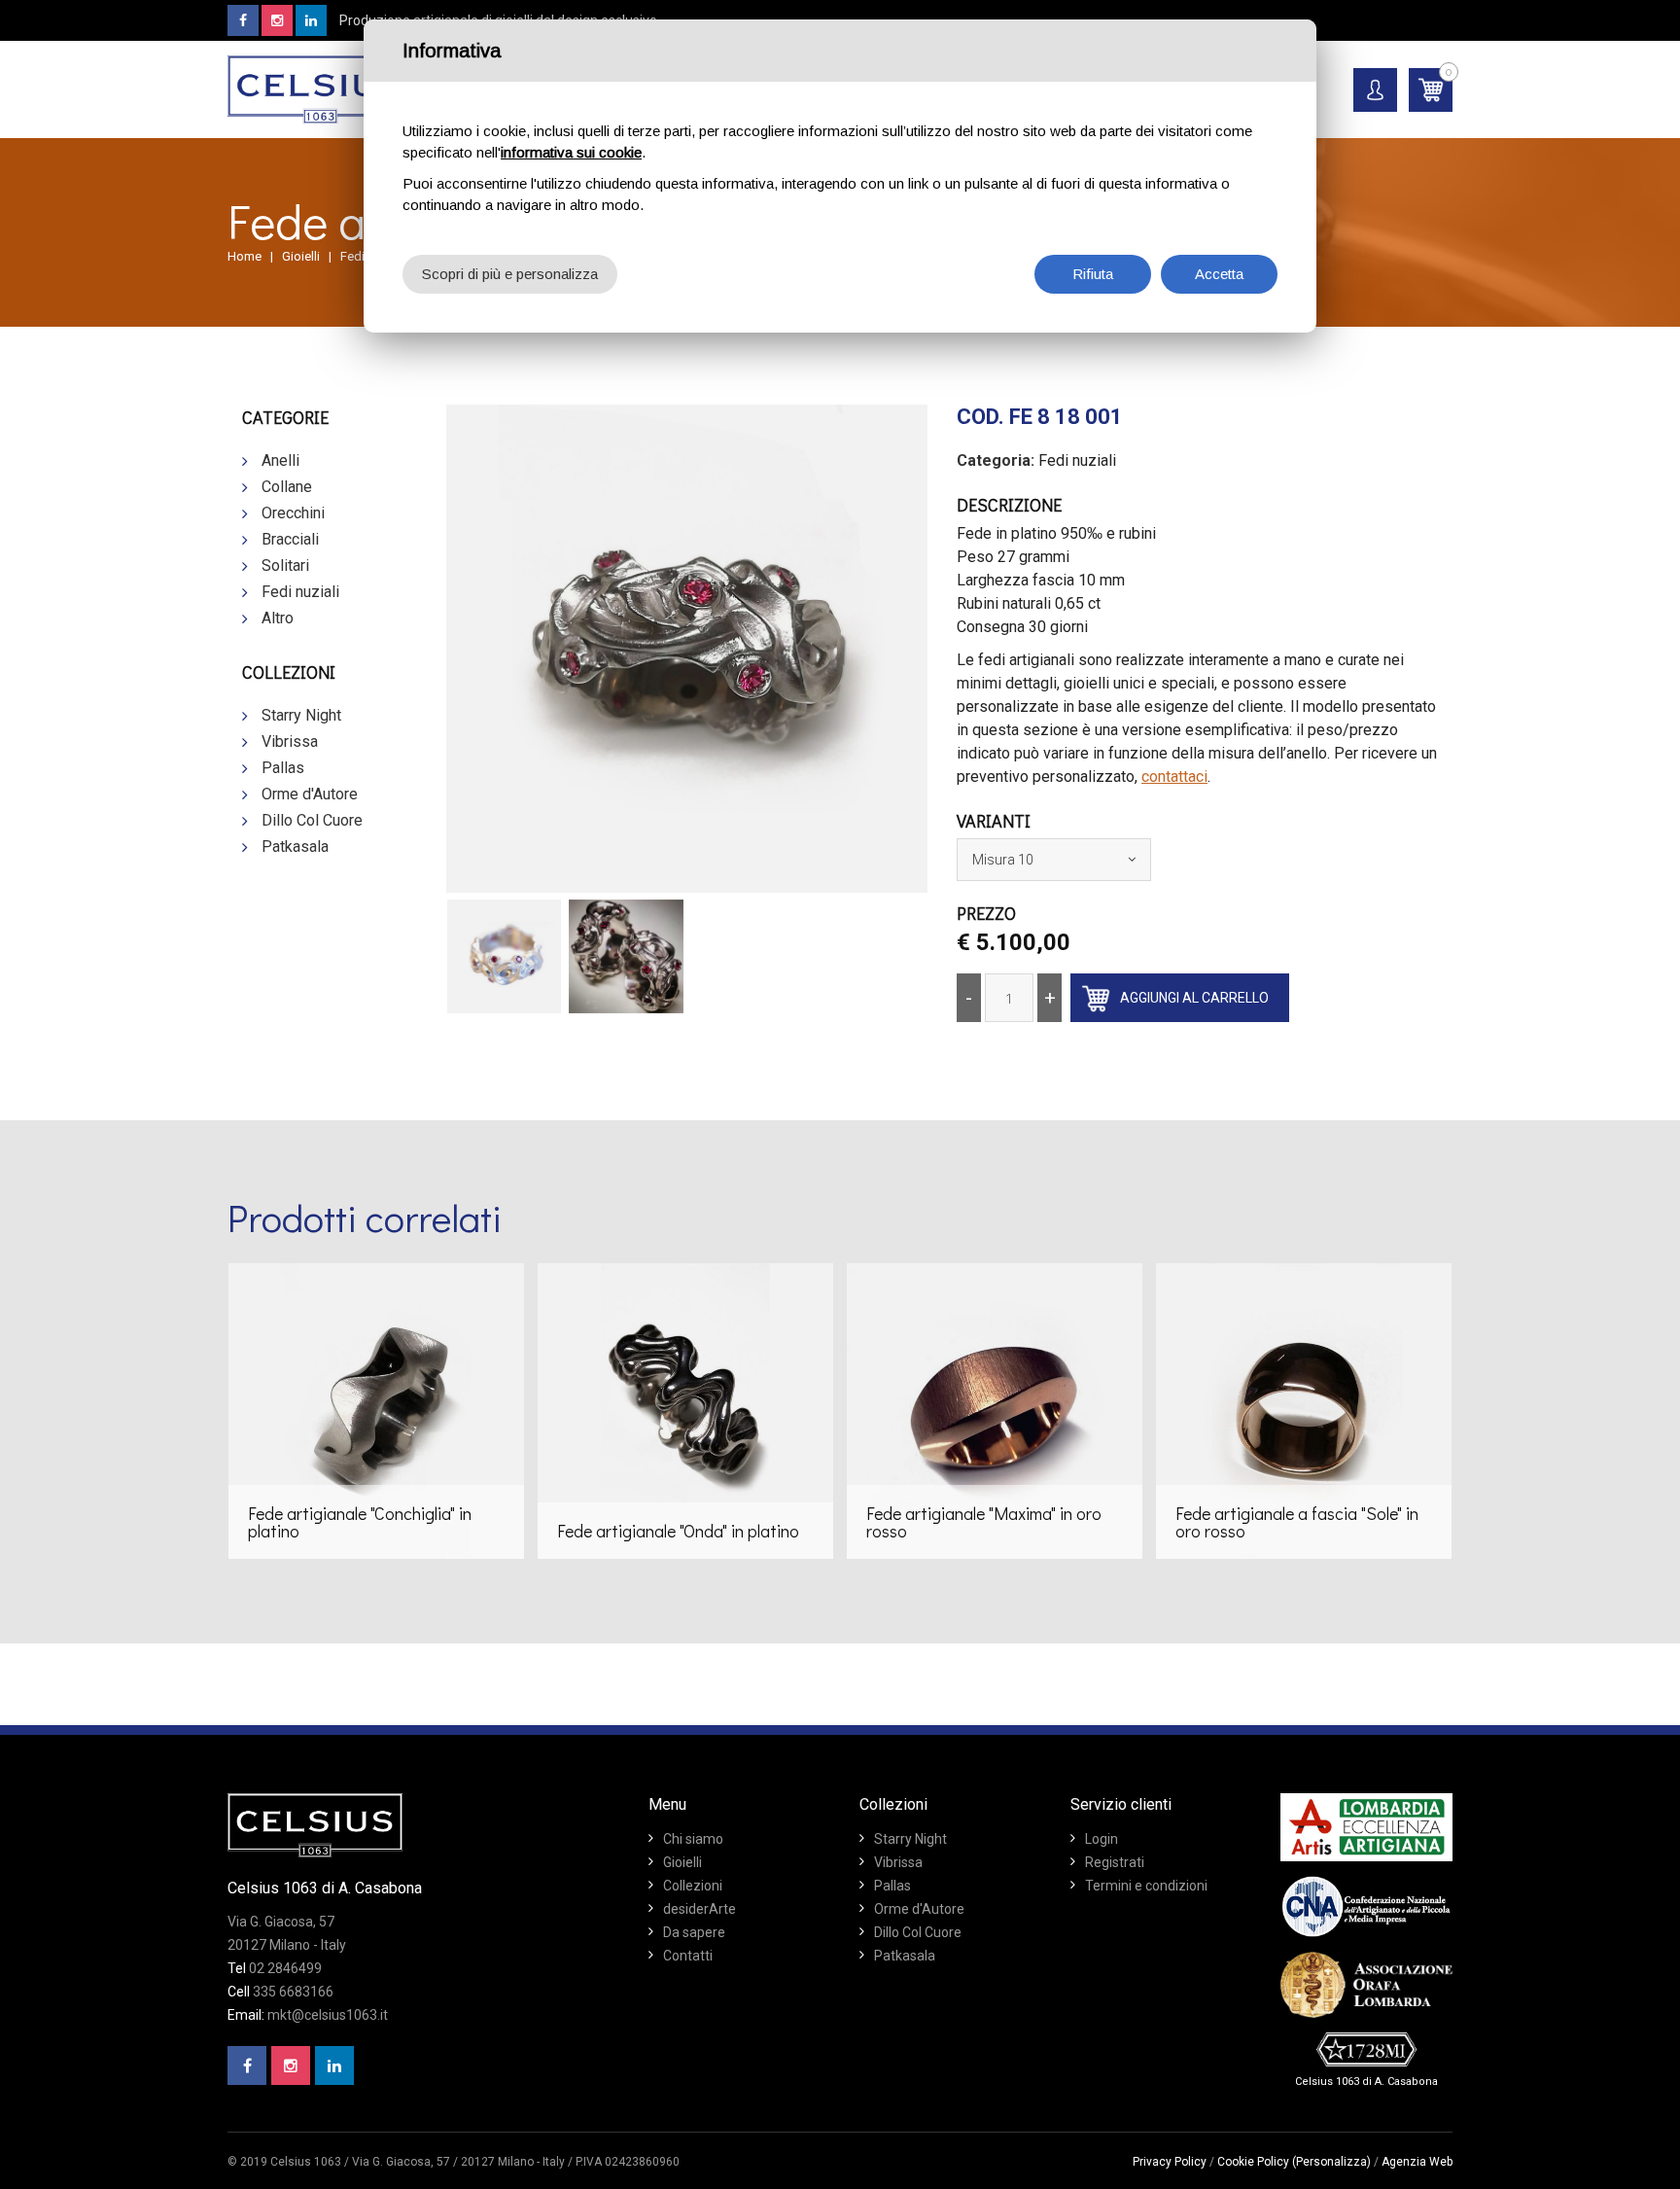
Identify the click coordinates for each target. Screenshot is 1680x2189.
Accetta (1219, 274)
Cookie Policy (1253, 2162)
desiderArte (700, 1909)
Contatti (688, 1956)
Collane (287, 487)
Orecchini (293, 513)
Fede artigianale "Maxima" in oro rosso (984, 1522)
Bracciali (290, 539)
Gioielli (301, 256)
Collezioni (693, 1886)
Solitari (285, 565)
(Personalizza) (1331, 2162)
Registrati (1115, 1862)
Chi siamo (693, 1839)
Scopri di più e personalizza (510, 274)
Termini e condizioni (1146, 1886)
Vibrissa (290, 741)
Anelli (280, 460)
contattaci (1174, 777)
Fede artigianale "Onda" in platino (678, 1531)
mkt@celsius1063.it (328, 2015)
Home (245, 256)
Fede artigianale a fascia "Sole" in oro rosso (1297, 1522)
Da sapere (694, 1932)
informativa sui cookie (571, 152)
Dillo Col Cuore (312, 820)
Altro (278, 618)
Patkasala (295, 847)
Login (1102, 1839)
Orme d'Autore (310, 794)
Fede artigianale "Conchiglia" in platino (360, 1522)
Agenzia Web (1417, 2162)
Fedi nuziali (300, 592)
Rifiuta (1093, 274)
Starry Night (301, 715)
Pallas (283, 768)
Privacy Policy (1170, 2162)
